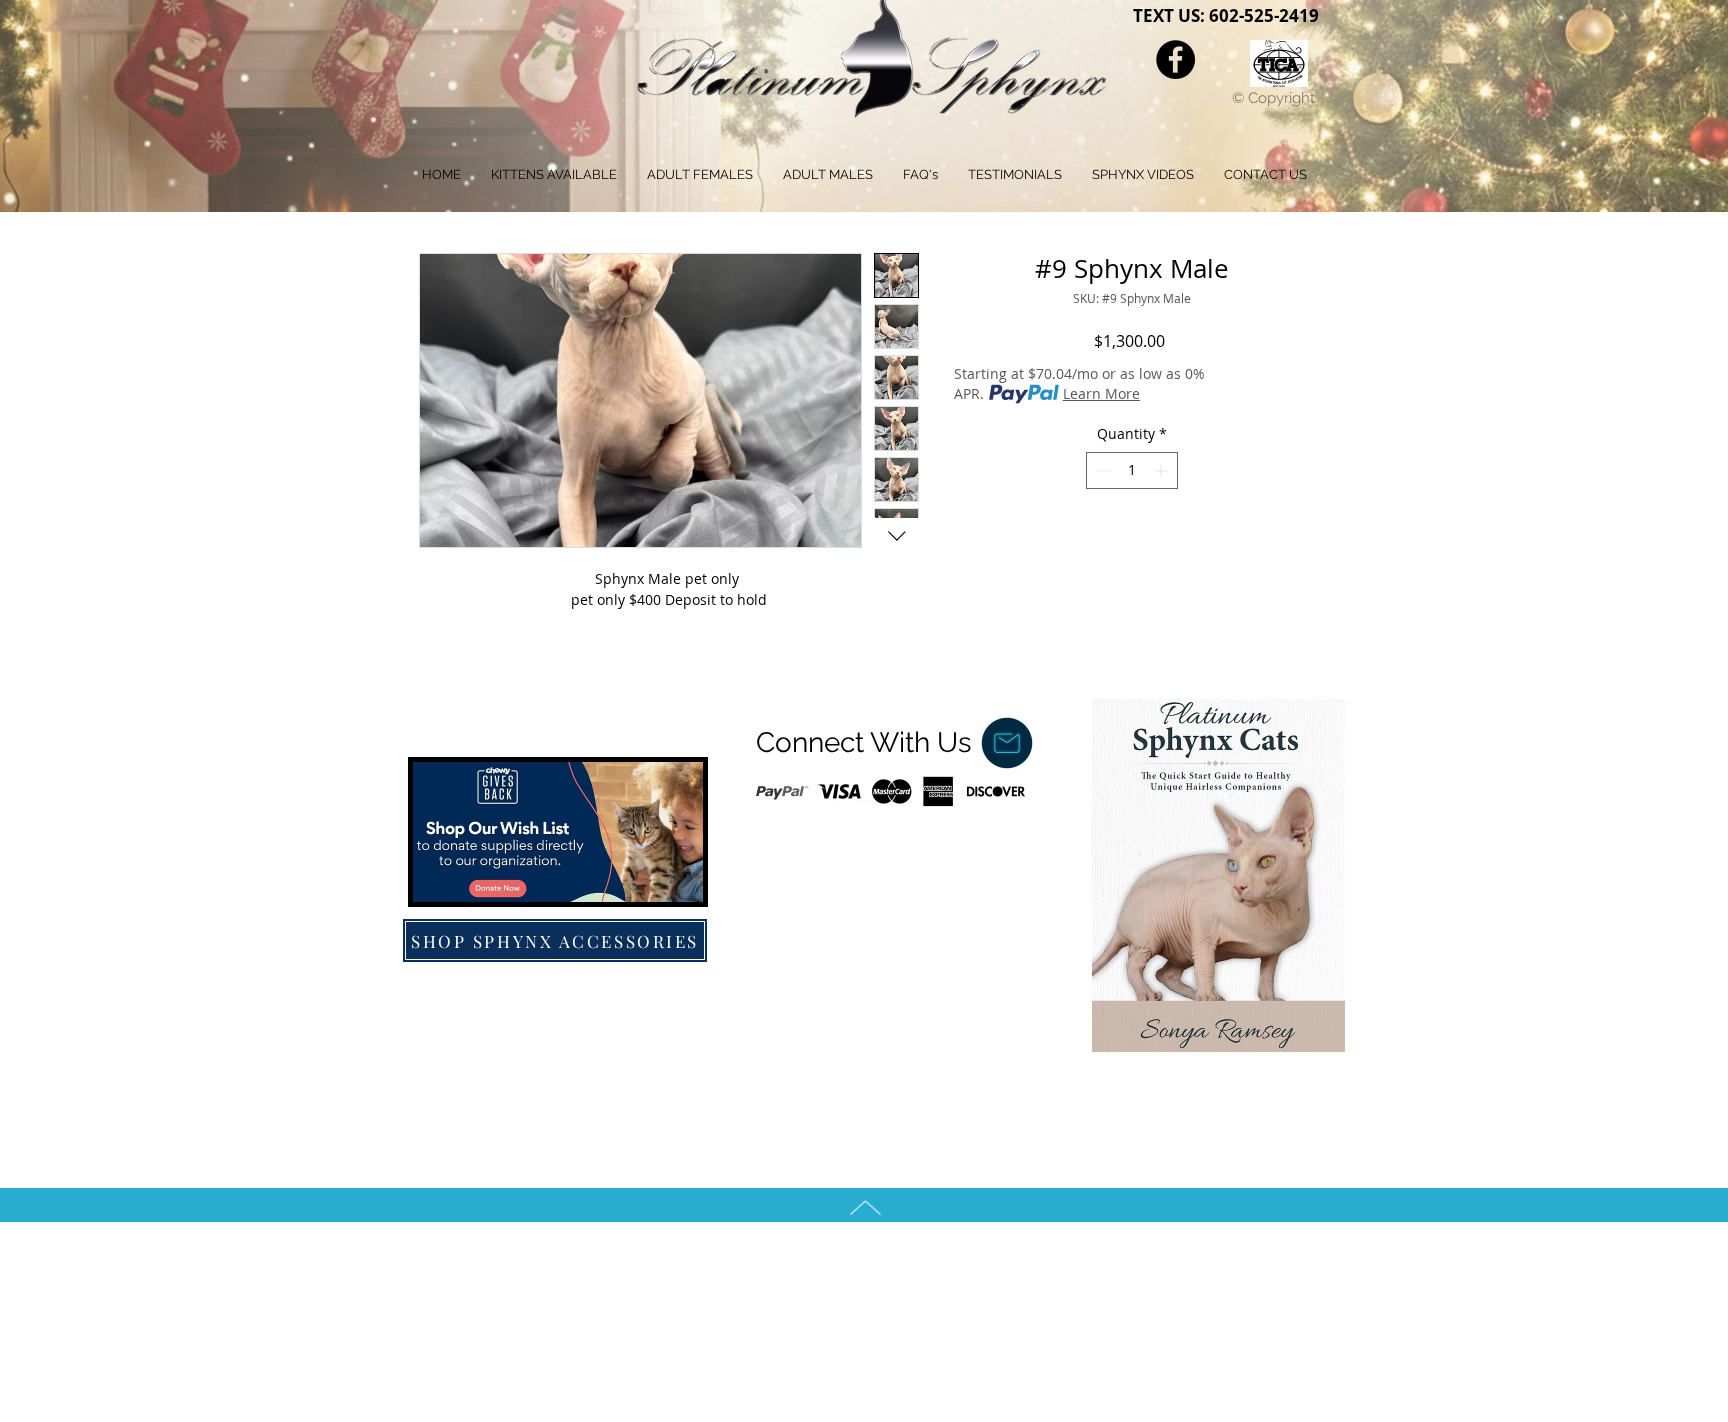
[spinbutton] (1132, 470)
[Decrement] (1101, 470)
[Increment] (1162, 470)
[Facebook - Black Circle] (1175, 59)
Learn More (1101, 393)
